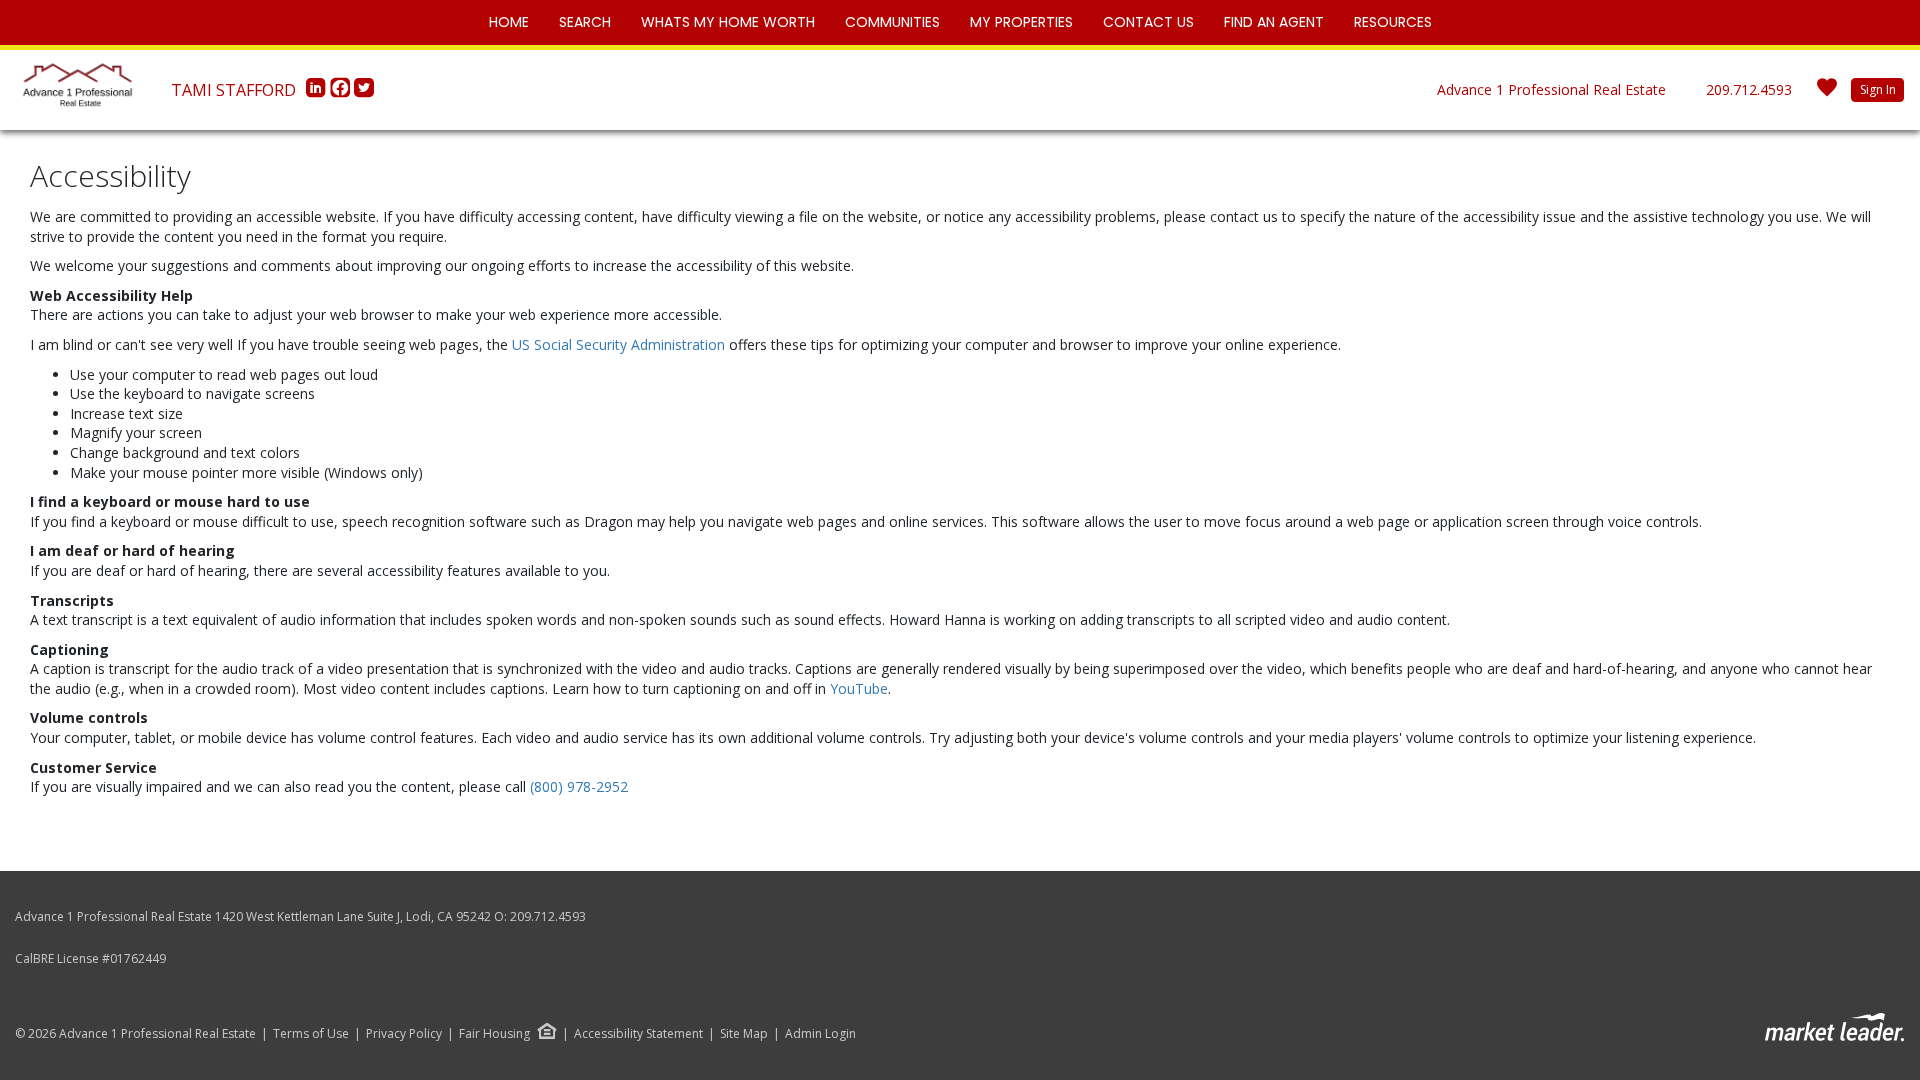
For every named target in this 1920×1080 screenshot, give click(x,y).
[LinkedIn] (318, 93)
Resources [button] (1393, 22)
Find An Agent (1274, 22)
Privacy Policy (404, 1034)
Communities (892, 22)
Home (509, 22)
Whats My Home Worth (728, 22)
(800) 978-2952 (579, 786)
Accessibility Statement (638, 1034)
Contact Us (1148, 22)
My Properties (1021, 22)
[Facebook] (342, 93)
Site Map (744, 1034)
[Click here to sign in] (1827, 93)
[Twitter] (364, 93)
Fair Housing (494, 1033)
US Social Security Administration (620, 344)
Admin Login (820, 1034)
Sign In (1878, 89)
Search (585, 22)
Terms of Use (311, 1034)
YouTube (859, 688)
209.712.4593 (1749, 89)
